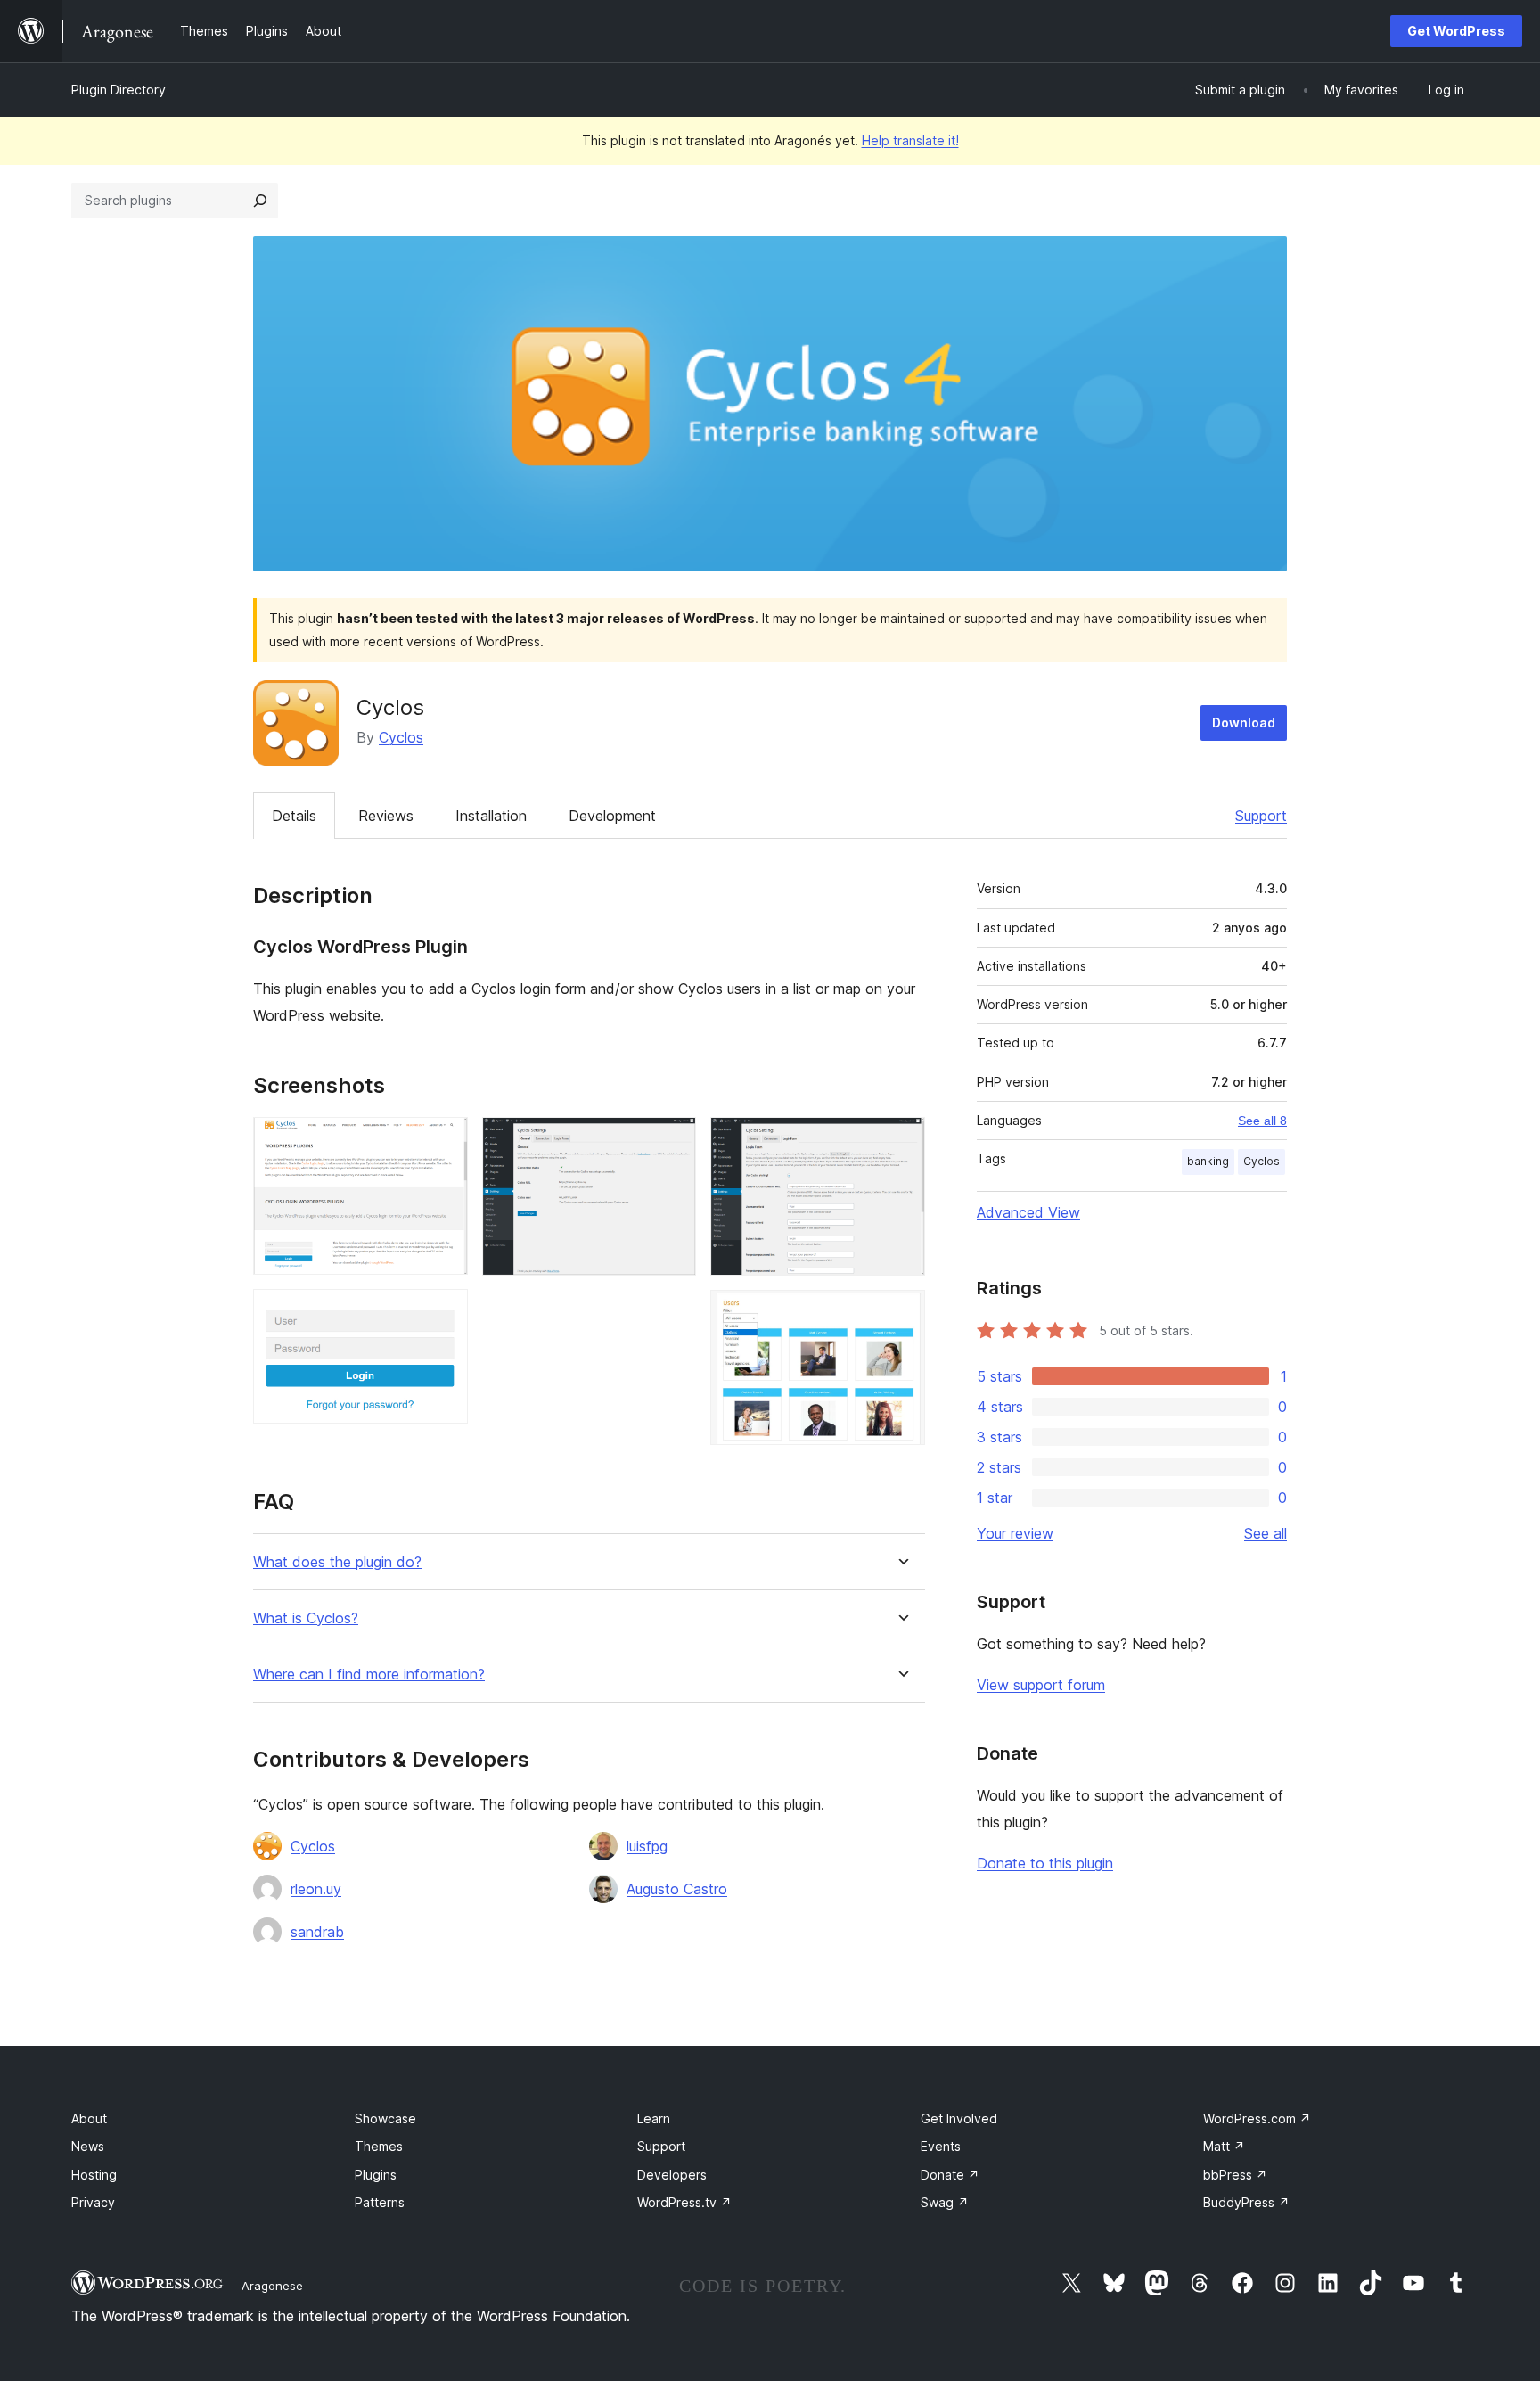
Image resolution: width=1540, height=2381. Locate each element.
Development (612, 816)
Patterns (380, 2202)
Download (1244, 723)
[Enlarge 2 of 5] (444, 1313)
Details (294, 816)
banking (1208, 1161)
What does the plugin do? (337, 1562)
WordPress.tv (684, 2202)
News (88, 2146)
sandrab (317, 1932)
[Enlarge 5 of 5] (901, 1314)
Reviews (386, 816)
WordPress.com (1257, 2118)
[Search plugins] (260, 201)
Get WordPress (1456, 31)
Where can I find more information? (369, 1675)
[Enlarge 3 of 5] (672, 1141)
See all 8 (1262, 1121)
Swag (945, 2202)
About (89, 2118)
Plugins (376, 2175)
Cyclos (401, 737)
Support (1261, 816)
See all (1266, 1533)
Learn (654, 2118)
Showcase (385, 2118)
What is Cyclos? (306, 1618)
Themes (379, 2146)
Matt (1224, 2146)
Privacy (93, 2202)
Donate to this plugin (1045, 1863)
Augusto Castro (677, 1889)
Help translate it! (910, 140)
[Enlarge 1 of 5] (444, 1141)
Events (941, 2146)
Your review (1015, 1533)
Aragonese (272, 2286)
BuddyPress (1246, 2202)
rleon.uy (316, 1889)
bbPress (1235, 2175)
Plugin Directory (119, 90)
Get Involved (959, 2118)
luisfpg (647, 1846)
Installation (491, 816)
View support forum (1041, 1685)
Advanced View (1028, 1212)
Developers (672, 2175)
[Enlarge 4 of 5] (901, 1141)
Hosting (94, 2175)
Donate (950, 2175)
